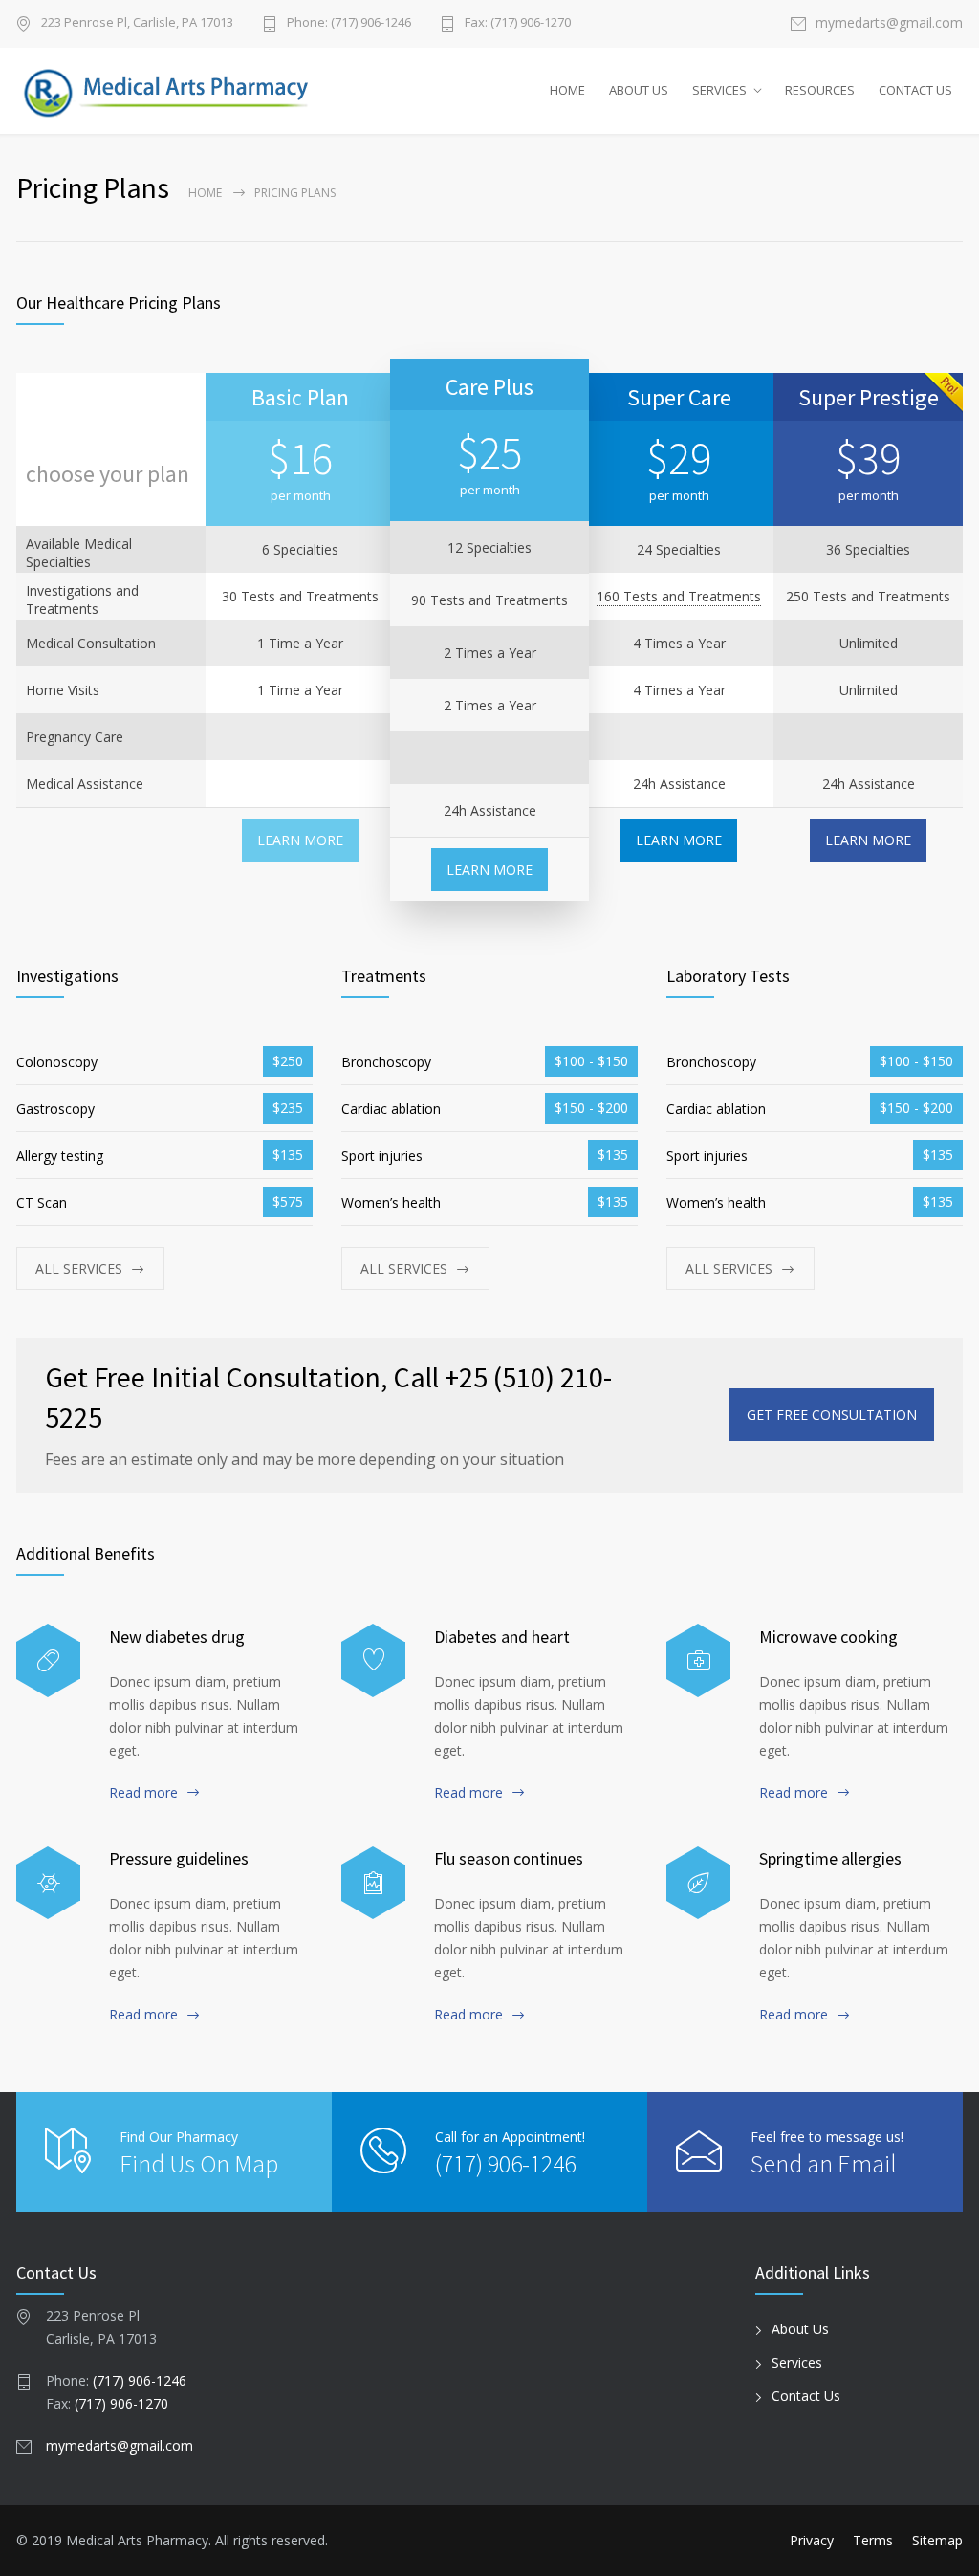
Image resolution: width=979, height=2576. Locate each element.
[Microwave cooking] (698, 1660)
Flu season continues (509, 1858)
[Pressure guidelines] (48, 1883)
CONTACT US (915, 90)
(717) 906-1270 (121, 2403)
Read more (143, 1792)
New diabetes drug (177, 1637)
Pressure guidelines (179, 1858)
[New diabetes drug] (48, 1660)
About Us (800, 2329)
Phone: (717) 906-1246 (349, 23)
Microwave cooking (828, 1637)
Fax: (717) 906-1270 (518, 23)
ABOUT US (639, 90)
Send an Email (824, 2163)
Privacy (812, 2540)
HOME (567, 90)
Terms (873, 2540)
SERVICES (719, 90)
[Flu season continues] (373, 1883)
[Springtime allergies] (698, 1883)
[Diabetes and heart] (373, 1660)
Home (205, 193)
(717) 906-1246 (505, 2163)
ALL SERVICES (79, 1268)
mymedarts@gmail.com (889, 24)
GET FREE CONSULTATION (832, 1415)
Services (797, 2362)
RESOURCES (820, 90)
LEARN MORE (300, 840)
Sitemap (937, 2540)
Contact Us (806, 2396)
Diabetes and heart (502, 1637)
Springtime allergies (830, 1858)
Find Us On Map (199, 2163)
